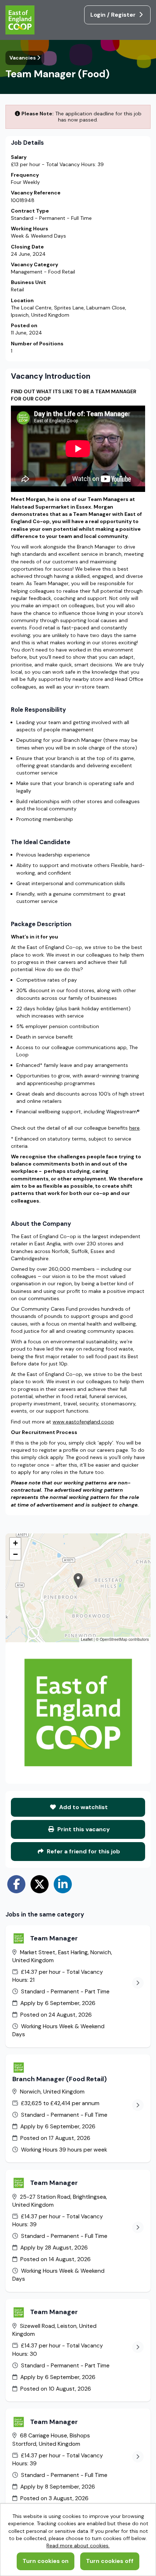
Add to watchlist (83, 1807)
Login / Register (114, 15)
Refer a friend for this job (83, 1851)
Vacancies (23, 58)
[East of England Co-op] (21, 21)
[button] (78, 1580)
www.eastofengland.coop (83, 1422)
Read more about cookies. (78, 2546)
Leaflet (87, 1639)
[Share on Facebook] (16, 1884)
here (134, 1128)
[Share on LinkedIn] (63, 1884)
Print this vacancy (83, 1829)
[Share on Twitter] (40, 1884)
